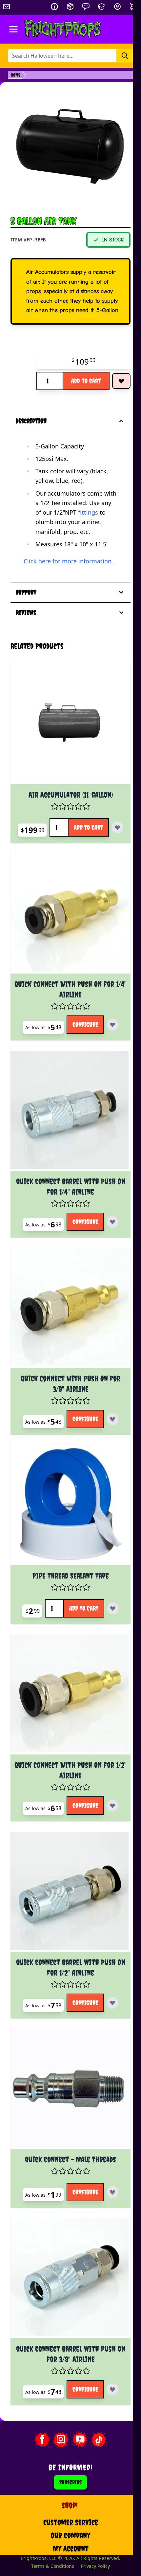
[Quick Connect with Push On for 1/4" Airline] (66, 934)
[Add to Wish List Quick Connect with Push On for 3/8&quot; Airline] (109, 1419)
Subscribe (67, 2441)
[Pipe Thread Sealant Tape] (66, 1501)
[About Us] (54, 7)
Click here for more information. (68, 561)
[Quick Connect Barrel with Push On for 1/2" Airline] (66, 1871)
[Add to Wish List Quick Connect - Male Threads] (109, 2159)
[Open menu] (13, 29)
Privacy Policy (91, 2525)
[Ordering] (70, 7)
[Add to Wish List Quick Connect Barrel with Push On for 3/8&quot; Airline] (109, 2348)
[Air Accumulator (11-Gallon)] (66, 741)
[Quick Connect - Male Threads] (66, 2060)
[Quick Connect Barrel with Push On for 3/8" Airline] (66, 2241)
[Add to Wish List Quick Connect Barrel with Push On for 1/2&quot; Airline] (109, 1978)
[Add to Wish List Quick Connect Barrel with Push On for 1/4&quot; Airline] (109, 1230)
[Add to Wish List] (121, 381)
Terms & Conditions (49, 2525)
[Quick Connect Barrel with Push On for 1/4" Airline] (66, 1123)
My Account (66, 2507)
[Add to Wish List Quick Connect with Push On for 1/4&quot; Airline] (109, 1041)
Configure (81, 1041)
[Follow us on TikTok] (95, 2398)
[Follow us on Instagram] (57, 2398)
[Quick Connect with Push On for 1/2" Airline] (66, 1682)
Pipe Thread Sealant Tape (66, 1567)
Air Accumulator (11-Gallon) (66, 807)
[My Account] (117, 7)
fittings (88, 512)
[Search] (125, 56)
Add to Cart (86, 381)
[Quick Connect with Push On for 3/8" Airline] (66, 1312)
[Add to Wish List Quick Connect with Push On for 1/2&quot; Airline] (109, 1789)
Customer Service (66, 2481)
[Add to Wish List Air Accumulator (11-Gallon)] (67, 855)
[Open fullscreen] (70, 150)
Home (16, 75)
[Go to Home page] (63, 29)
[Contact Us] (86, 7)
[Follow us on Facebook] (38, 2398)
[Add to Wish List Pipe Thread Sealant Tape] (109, 1600)
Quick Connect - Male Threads (67, 2126)
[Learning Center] (102, 7)
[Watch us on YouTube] (76, 2398)
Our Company (67, 2494)
